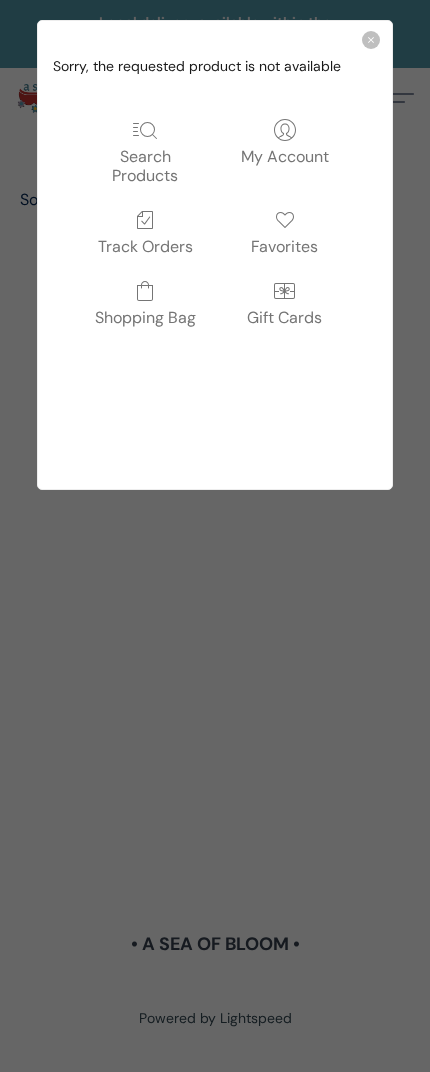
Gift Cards (284, 317)
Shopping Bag (145, 317)
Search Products (145, 165)
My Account (285, 156)
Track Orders (145, 246)
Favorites (284, 246)
